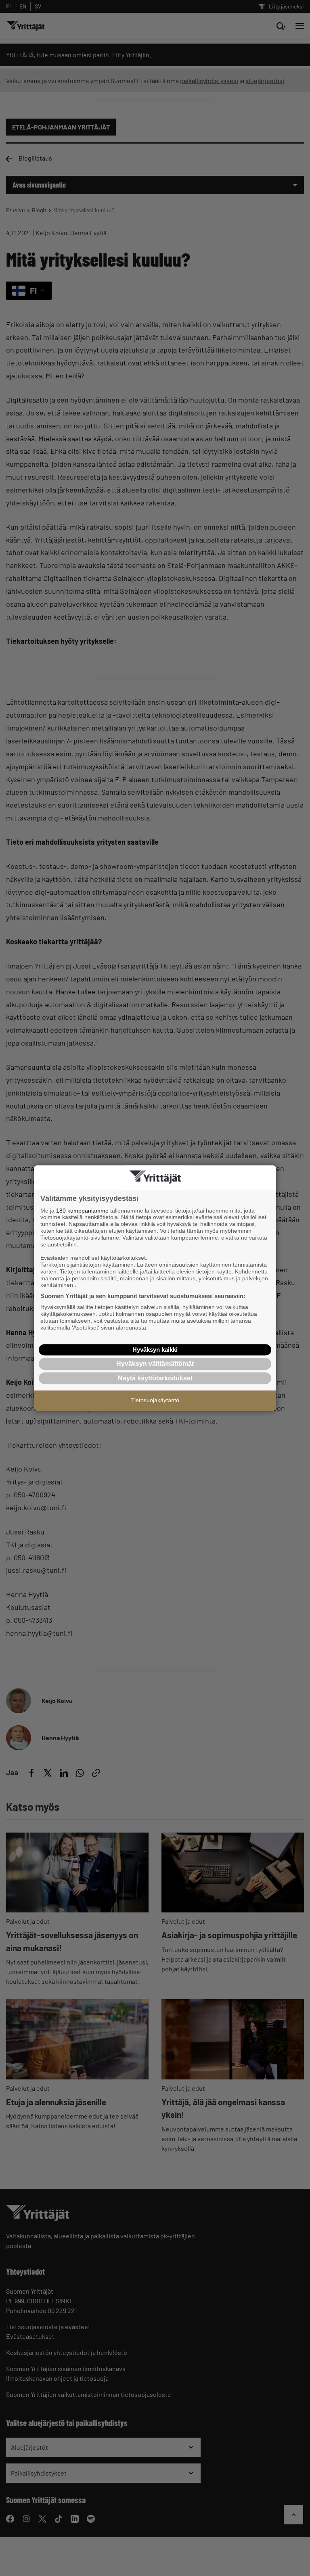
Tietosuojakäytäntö (155, 1400)
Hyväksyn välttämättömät (155, 1364)
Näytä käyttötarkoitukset (155, 1378)
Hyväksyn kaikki (155, 1350)
